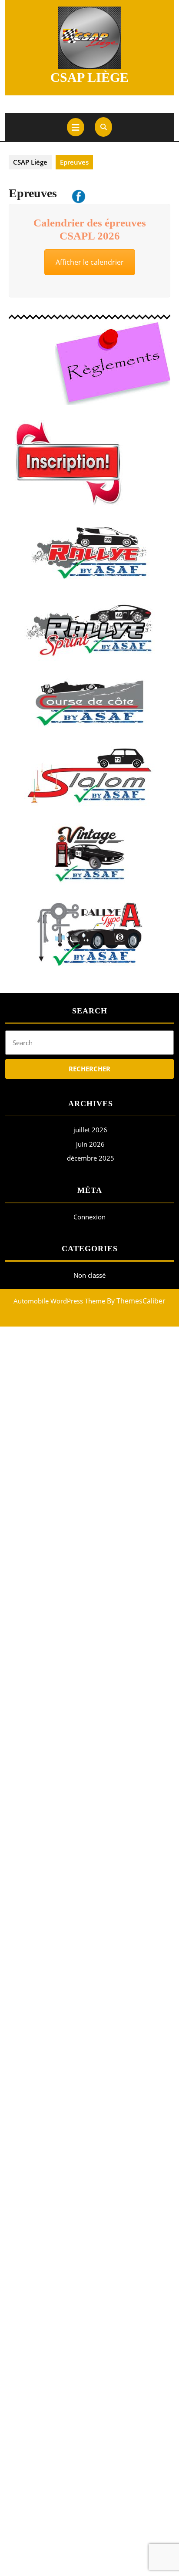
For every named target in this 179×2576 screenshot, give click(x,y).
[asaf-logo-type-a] (89, 934)
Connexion (89, 1217)
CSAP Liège (89, 77)
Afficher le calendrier (90, 262)
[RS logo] (89, 631)
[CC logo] (89, 703)
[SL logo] (89, 776)
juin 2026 (90, 1144)
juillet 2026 (90, 1130)
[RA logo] (89, 553)
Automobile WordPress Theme (59, 1301)
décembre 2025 (91, 1158)
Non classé (89, 1275)
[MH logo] (89, 854)
